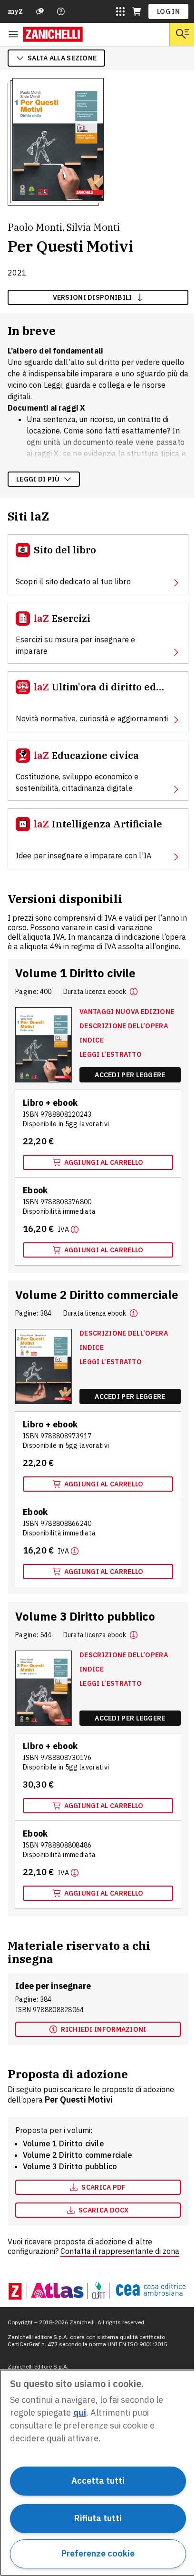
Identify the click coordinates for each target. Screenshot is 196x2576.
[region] (98, 2473)
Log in (168, 11)
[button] (134, 992)
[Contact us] (61, 11)
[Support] (40, 11)
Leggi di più (38, 479)
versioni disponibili (93, 297)
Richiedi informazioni (103, 2029)
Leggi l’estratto (111, 1054)
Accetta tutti (98, 2481)
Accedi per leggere (130, 1075)
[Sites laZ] (120, 11)
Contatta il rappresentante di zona (120, 2251)
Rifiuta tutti (98, 2518)
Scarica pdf (103, 2187)
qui (80, 2413)
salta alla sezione (62, 58)
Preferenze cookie (98, 2553)
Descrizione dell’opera (124, 1026)
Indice (92, 1040)
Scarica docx (104, 2210)
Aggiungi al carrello (104, 1162)
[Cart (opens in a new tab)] (137, 11)
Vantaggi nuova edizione (127, 1012)
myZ (15, 11)
